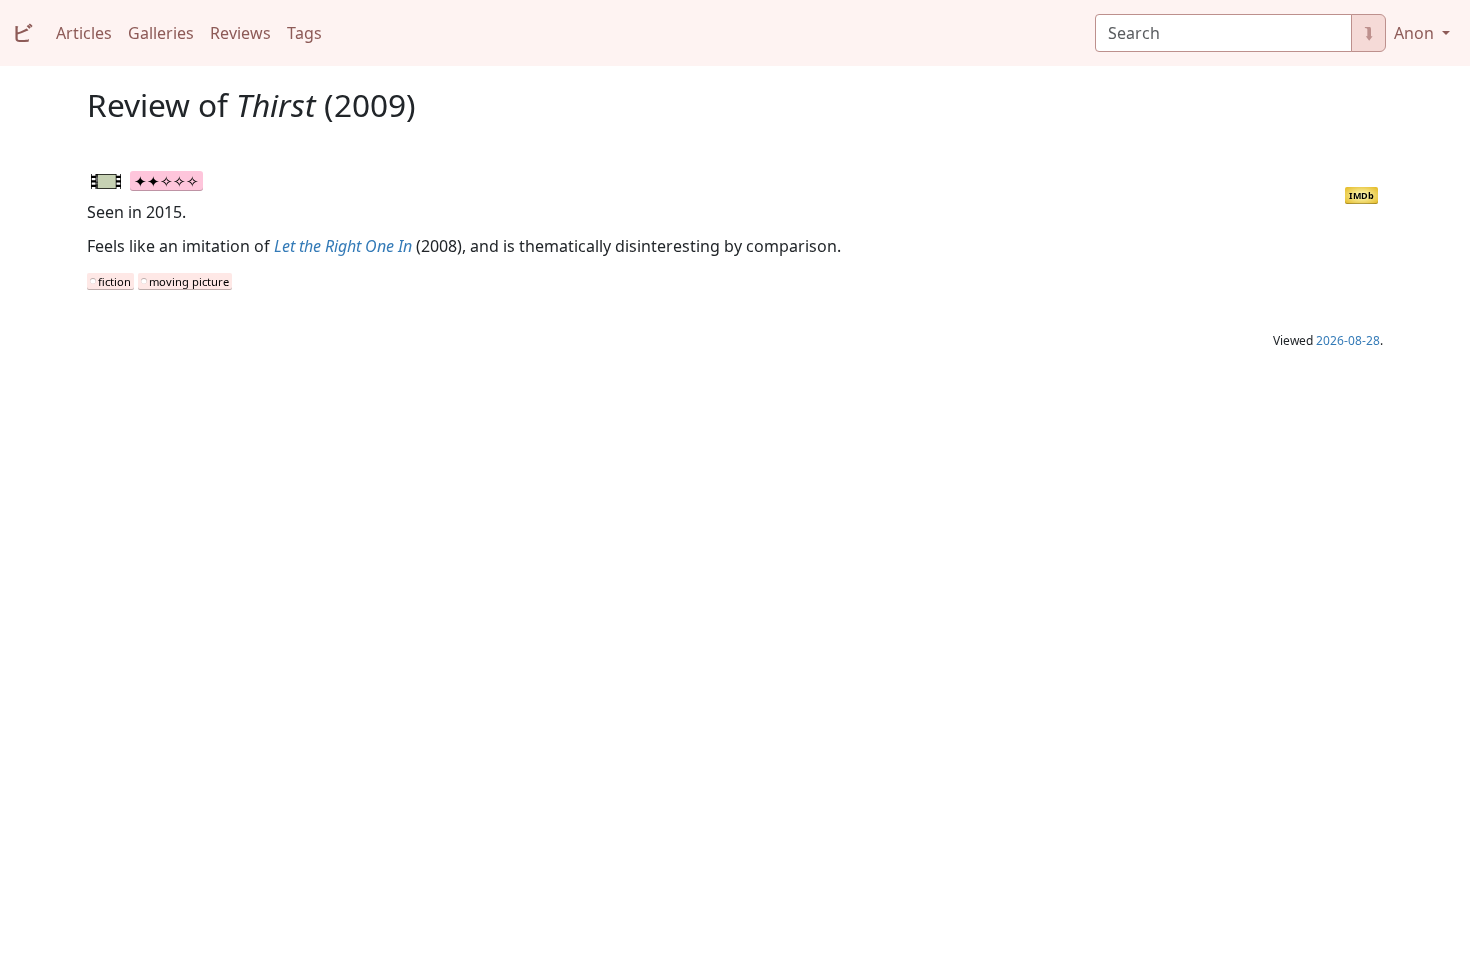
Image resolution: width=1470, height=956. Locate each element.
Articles (84, 33)
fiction (114, 281)
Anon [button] (1416, 33)
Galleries (161, 33)
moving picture (189, 281)
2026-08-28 (1348, 340)
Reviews (240, 33)
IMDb (1361, 195)
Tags (304, 33)
